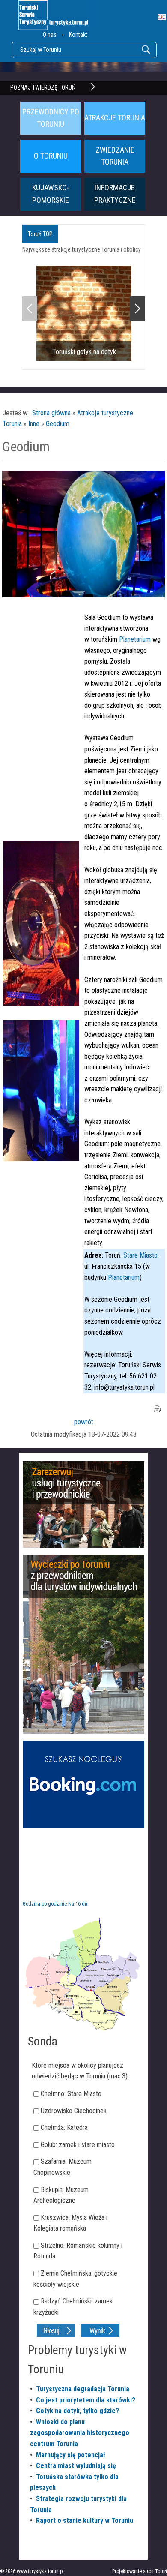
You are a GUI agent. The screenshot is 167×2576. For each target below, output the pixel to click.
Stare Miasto (140, 1255)
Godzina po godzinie (45, 1904)
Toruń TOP (40, 234)
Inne (34, 424)
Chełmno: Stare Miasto (71, 2094)
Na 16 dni (78, 1904)
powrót (84, 1422)
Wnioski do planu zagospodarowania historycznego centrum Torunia (80, 2433)
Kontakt (78, 35)
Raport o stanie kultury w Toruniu (85, 2520)
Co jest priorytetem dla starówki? (86, 2400)
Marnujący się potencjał (71, 2455)
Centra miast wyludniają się (76, 2466)
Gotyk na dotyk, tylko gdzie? (78, 2411)
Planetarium (135, 639)
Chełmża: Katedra (64, 2127)
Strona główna (51, 413)
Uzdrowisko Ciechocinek (74, 2111)
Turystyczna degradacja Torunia (83, 2389)
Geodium (58, 424)
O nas (50, 35)
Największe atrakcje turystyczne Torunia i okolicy (82, 249)
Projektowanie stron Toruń (140, 2571)
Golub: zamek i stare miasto (78, 2145)
